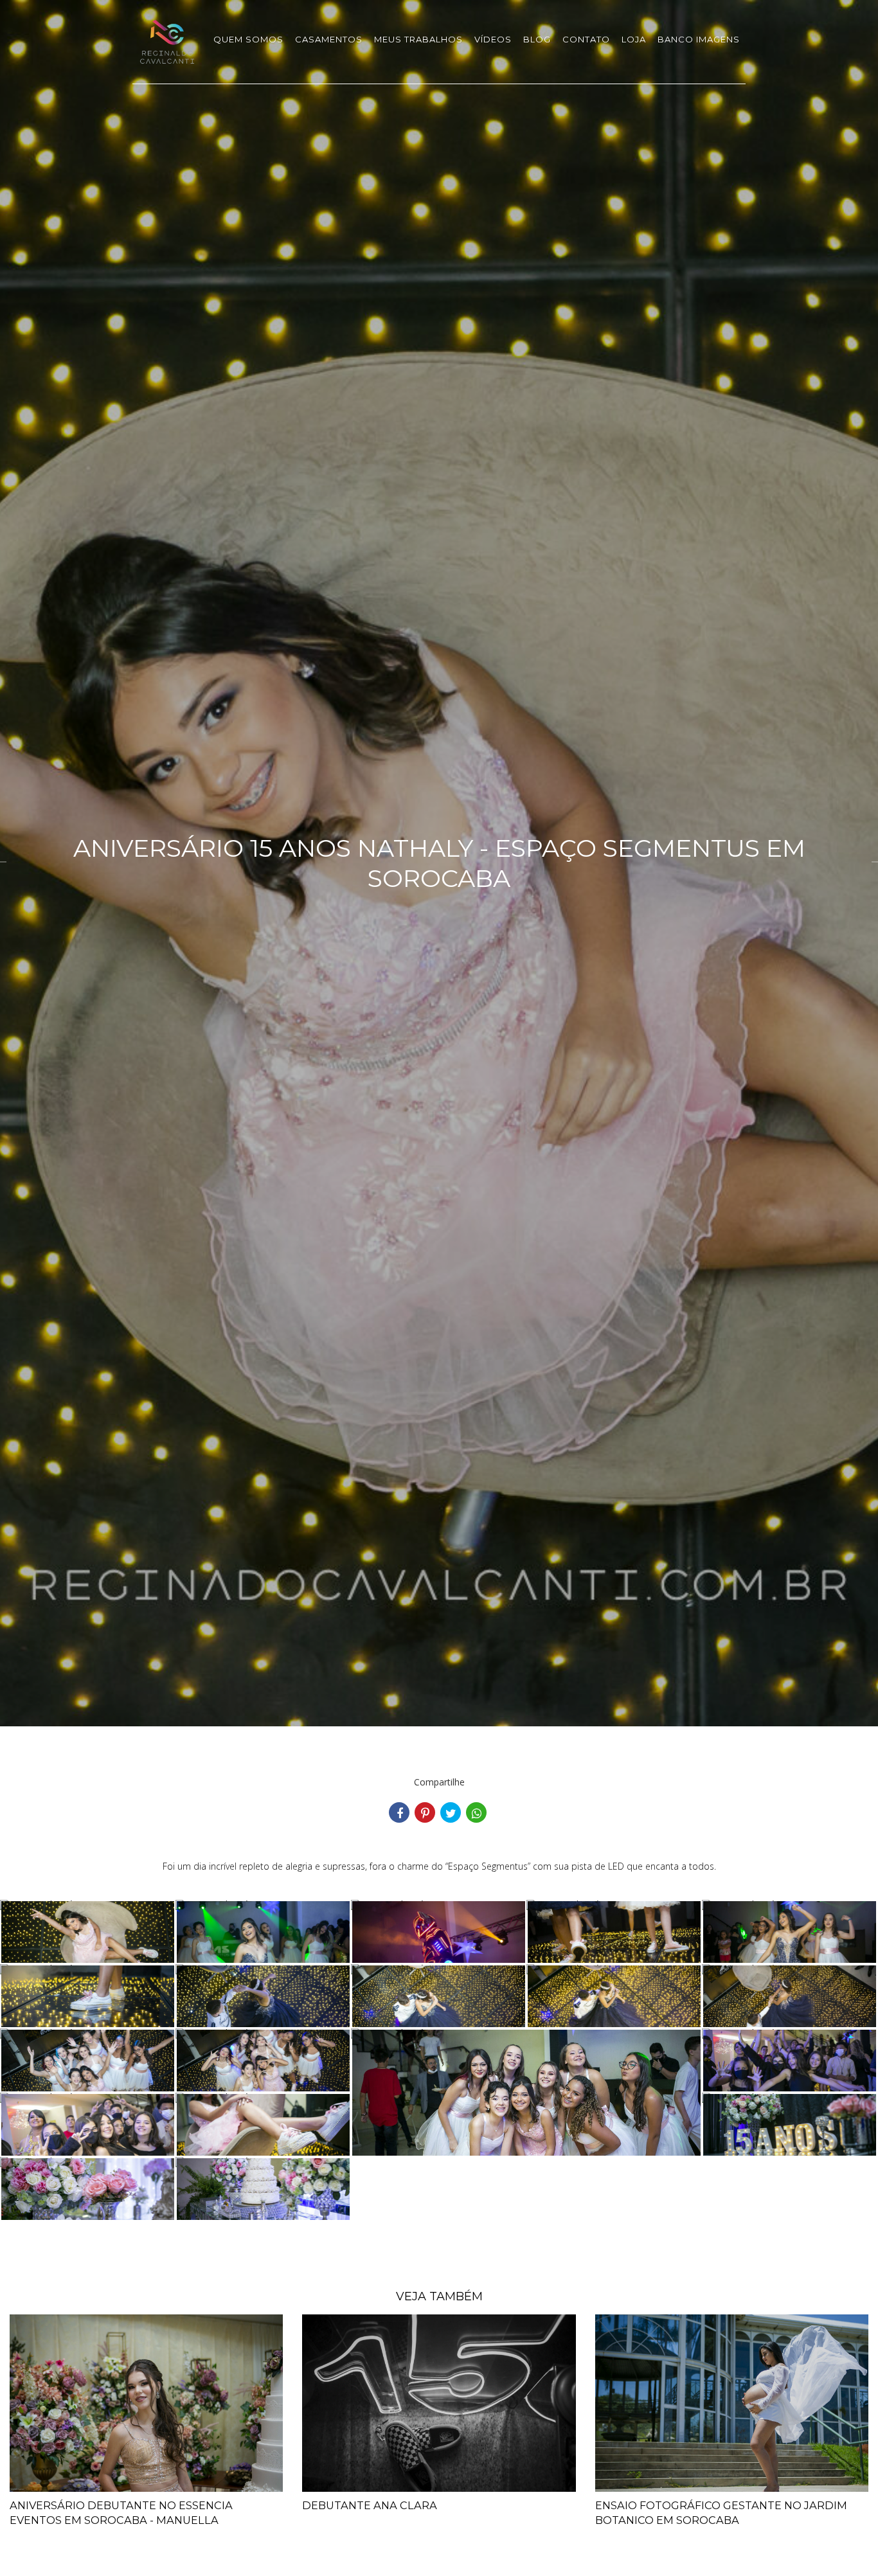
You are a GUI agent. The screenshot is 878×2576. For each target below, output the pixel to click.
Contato (586, 39)
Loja (634, 39)
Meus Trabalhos (418, 39)
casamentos (329, 39)
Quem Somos (248, 39)
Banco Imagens (699, 39)
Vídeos (493, 39)
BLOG (537, 39)
